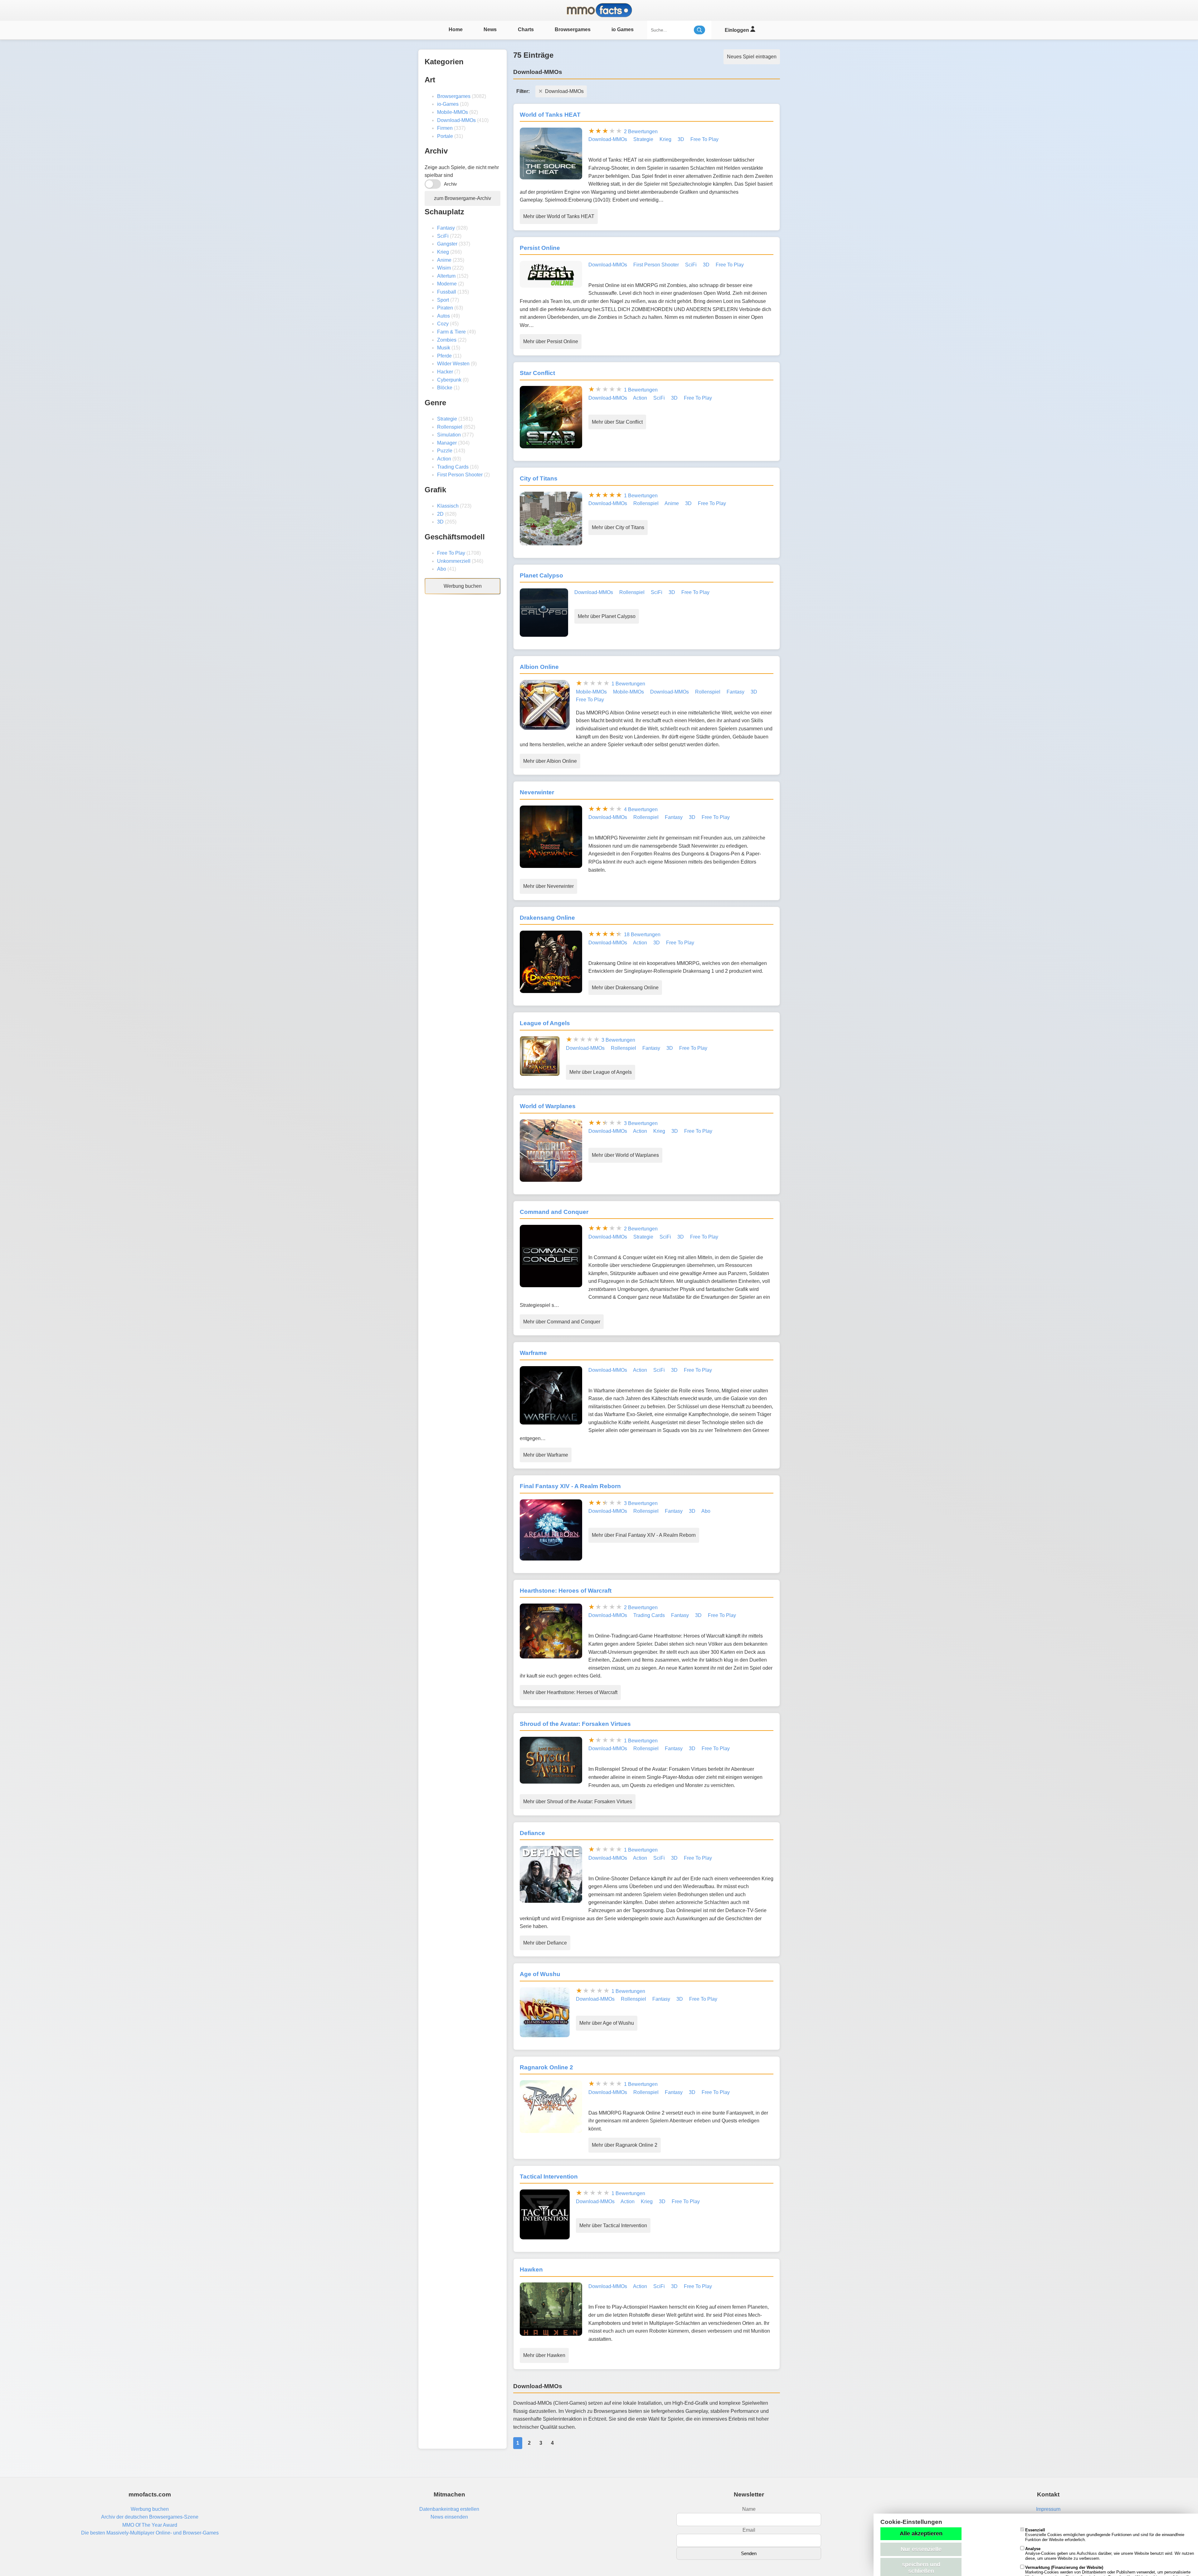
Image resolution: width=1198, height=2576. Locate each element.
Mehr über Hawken (544, 2355)
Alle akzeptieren (921, 2534)
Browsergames (573, 29)
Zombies (447, 340)
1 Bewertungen (641, 390)
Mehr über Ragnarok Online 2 (625, 2145)
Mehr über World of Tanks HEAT (559, 216)
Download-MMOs (456, 120)
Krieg (443, 252)
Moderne (447, 284)
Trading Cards (453, 467)
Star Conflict (537, 373)
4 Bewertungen (641, 809)
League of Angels (545, 1023)
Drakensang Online (547, 918)
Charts (526, 29)
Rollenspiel (450, 427)
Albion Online (539, 667)
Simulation (449, 435)
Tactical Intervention (549, 2177)
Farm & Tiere (451, 332)
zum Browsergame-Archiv (463, 198)
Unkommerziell (454, 561)
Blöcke (445, 388)
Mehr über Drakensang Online (625, 988)
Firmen (445, 128)
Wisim (444, 268)
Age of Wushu (540, 1974)
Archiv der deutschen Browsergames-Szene (150, 2517)
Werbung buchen (463, 586)
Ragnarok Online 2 (546, 2067)
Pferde (444, 356)
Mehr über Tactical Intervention (613, 2225)
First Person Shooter (460, 475)
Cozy (443, 324)
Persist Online (540, 248)
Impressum (1048, 2509)
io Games (623, 29)
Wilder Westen (453, 364)
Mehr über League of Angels (601, 1072)
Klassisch (448, 506)
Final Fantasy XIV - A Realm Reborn (570, 1486)
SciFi (443, 236)
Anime (444, 260)
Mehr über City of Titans (618, 527)
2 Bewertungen (641, 131)
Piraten (445, 308)
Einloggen (738, 30)
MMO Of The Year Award (150, 2525)
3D (440, 522)
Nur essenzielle (921, 2549)
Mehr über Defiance (545, 1943)
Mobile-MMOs (453, 112)
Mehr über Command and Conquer (562, 1322)
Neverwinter (537, 792)
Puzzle (445, 451)
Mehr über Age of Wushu (607, 2023)
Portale (445, 136)
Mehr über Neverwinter (548, 886)
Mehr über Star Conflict (617, 422)
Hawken (531, 2269)
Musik (444, 348)
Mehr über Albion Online (550, 761)
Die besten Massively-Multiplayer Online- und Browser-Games (150, 2533)
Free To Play (451, 553)
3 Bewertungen (618, 1040)
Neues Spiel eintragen (752, 57)
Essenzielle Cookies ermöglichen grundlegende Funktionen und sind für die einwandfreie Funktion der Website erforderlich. (1105, 2535)
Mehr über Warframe (546, 1455)
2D (440, 514)
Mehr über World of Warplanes (625, 1155)
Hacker (445, 372)
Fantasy (446, 228)
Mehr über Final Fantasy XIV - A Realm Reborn (644, 1535)
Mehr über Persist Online (551, 341)
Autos (443, 316)
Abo (442, 569)
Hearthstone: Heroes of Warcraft (566, 1591)
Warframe (533, 1353)
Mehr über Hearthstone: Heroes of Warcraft (570, 1692)
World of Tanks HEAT (550, 115)
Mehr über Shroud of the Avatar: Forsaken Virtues (578, 1802)
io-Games (448, 104)
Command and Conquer (554, 1212)
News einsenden (449, 2517)
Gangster (447, 244)
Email (749, 2530)
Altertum (446, 276)
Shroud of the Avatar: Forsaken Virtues (575, 1724)
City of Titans (539, 478)
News (490, 29)
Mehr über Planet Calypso (607, 616)
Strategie (447, 419)
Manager (447, 443)
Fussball (447, 292)
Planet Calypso (541, 575)
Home (456, 29)
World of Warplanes (548, 1106)
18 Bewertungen (642, 935)
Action (444, 459)
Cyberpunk (449, 380)
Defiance (532, 1833)
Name (749, 2509)
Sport (443, 300)
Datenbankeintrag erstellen (449, 2509)
